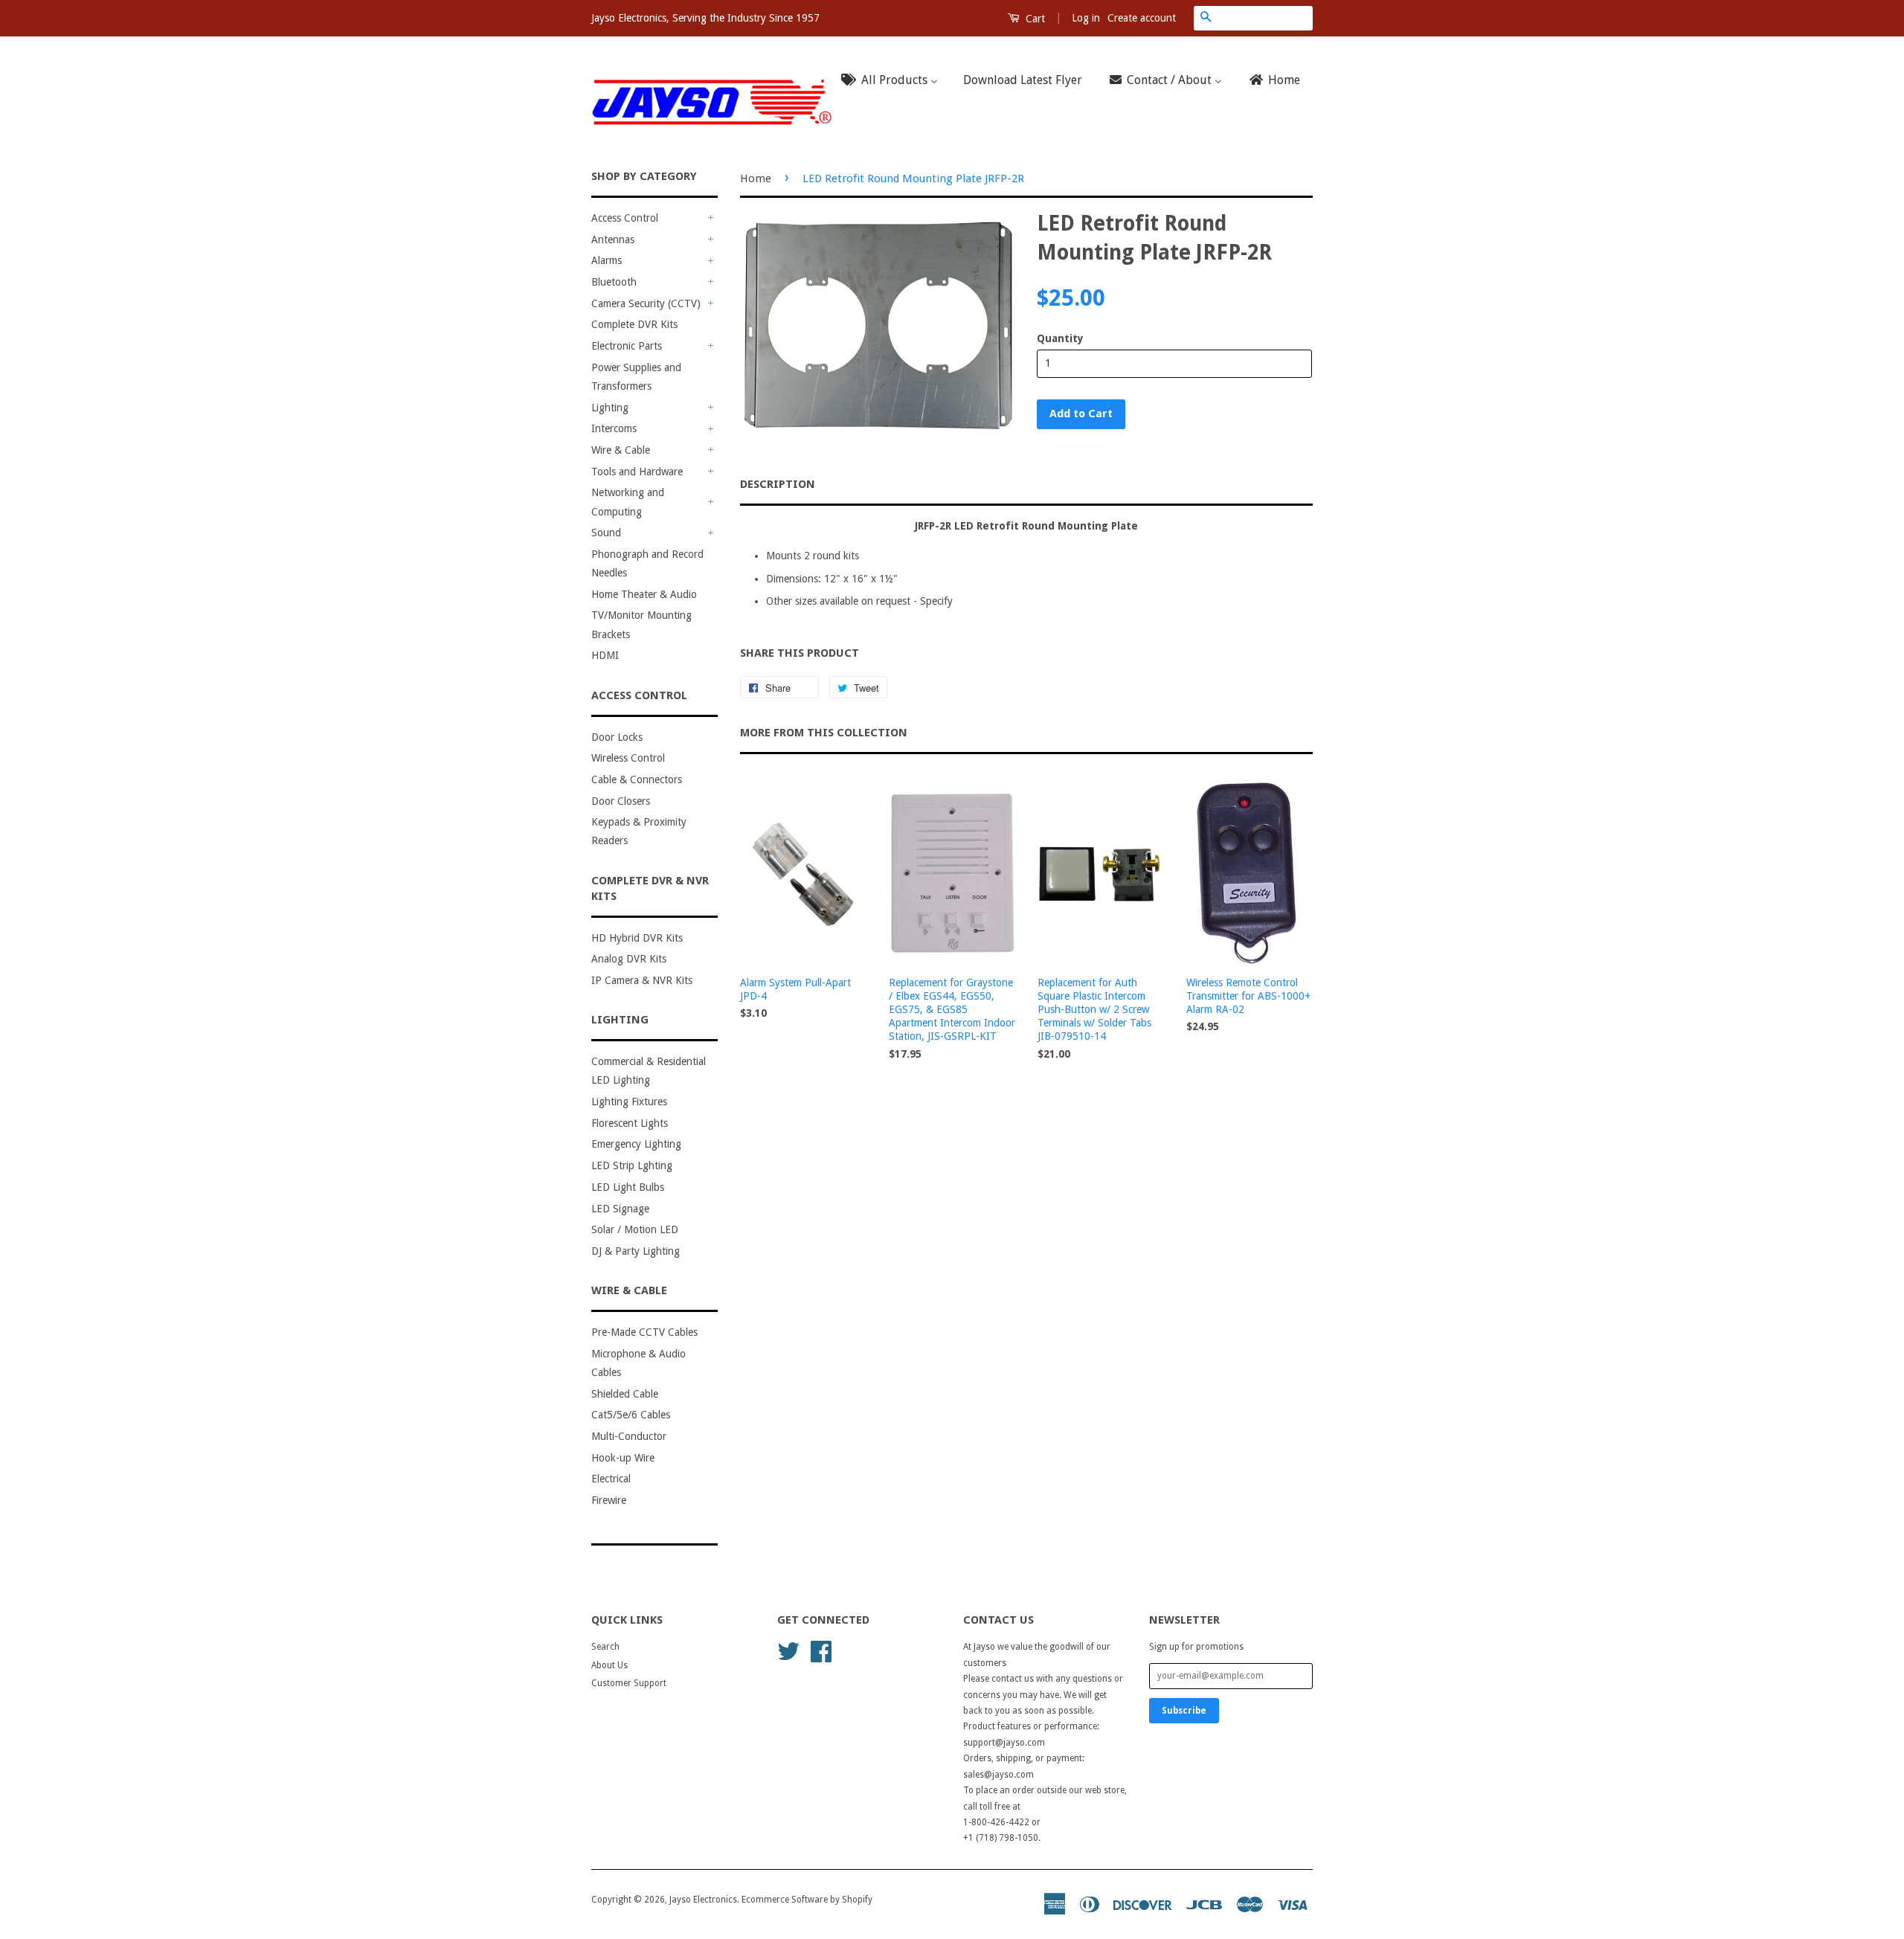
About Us (610, 1665)
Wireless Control (628, 758)
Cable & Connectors (637, 779)
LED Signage (620, 1209)
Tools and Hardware (637, 472)
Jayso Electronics (703, 1900)
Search (605, 1647)
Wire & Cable (621, 450)
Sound (606, 533)
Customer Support (629, 1683)
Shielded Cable (625, 1394)
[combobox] (1265, 18)
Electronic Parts (627, 346)
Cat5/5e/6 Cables (631, 1415)
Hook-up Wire (623, 1458)
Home (756, 179)
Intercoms (614, 428)
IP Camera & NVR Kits (642, 980)
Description (778, 484)
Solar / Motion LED (635, 1229)
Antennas (613, 239)
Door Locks (617, 737)
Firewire (609, 1500)
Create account (1142, 18)
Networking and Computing (628, 502)
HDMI (605, 655)
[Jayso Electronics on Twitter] (788, 1650)
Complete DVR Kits (634, 324)
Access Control (625, 218)
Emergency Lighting (636, 1144)
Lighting (610, 408)
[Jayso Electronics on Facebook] (821, 1650)
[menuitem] (894, 81)
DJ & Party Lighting (636, 1251)
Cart (1034, 19)
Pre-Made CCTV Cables (644, 1332)
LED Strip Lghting (632, 1165)
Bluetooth (614, 282)
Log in (1086, 18)
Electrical (611, 1479)
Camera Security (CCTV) (646, 303)
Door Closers (621, 801)
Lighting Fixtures (629, 1102)
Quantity (1060, 338)
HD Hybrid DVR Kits (637, 938)
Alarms (607, 260)
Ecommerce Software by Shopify (807, 1900)
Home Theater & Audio (644, 594)
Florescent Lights (630, 1123)
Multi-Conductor (629, 1436)
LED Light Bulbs (628, 1187)
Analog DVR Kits (629, 959)
